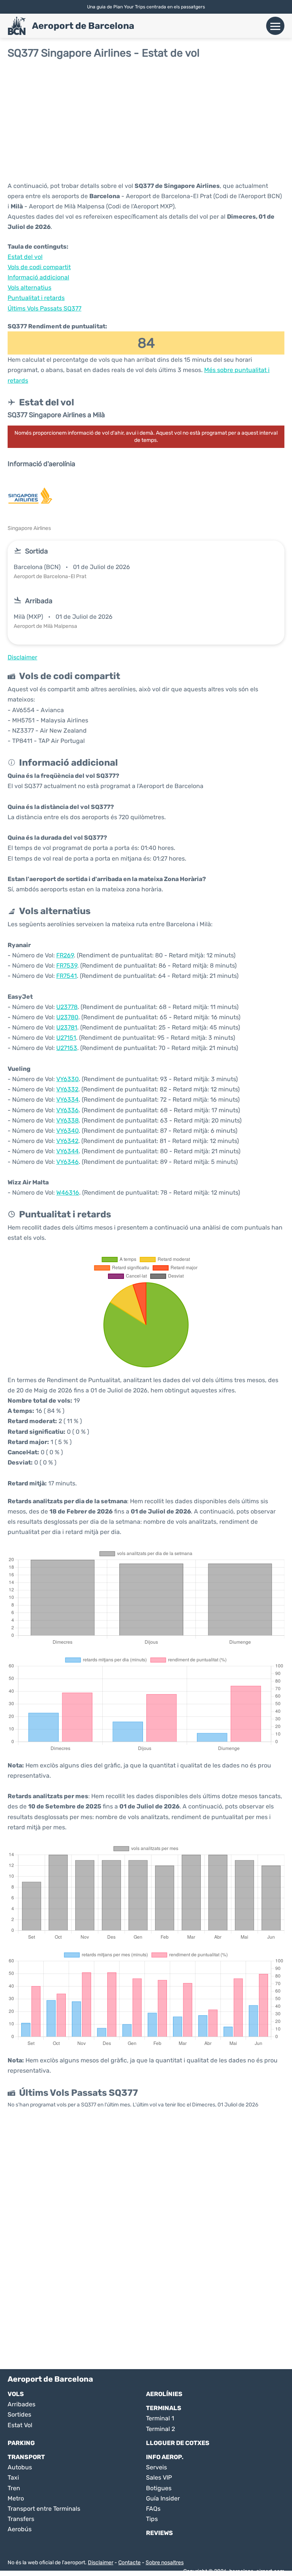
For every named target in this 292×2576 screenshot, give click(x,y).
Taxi (13, 2477)
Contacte (129, 2563)
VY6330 (67, 1079)
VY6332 (67, 1089)
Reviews (159, 2533)
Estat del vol (25, 257)
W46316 (68, 1193)
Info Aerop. (165, 2457)
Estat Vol (20, 2425)
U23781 (67, 1027)
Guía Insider (163, 2498)
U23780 (67, 1017)
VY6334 (67, 1100)
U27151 (66, 1038)
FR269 (65, 955)
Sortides (19, 2414)
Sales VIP (159, 2477)
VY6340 (67, 1131)
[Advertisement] (146, 120)
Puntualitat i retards (36, 298)
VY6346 (67, 1162)
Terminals (164, 2408)
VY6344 (67, 1151)
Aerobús (20, 2529)
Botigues (159, 2488)
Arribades (21, 2404)
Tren (14, 2488)
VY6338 (67, 1120)
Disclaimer (101, 2563)
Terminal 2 (160, 2429)
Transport (26, 2457)
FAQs (153, 2509)
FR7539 (67, 966)
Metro (16, 2498)
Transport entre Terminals (44, 2509)
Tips (152, 2519)
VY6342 (67, 1141)
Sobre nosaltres (165, 2563)
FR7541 (67, 976)
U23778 (67, 1007)
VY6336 (67, 1110)
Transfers (21, 2519)
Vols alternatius (29, 288)
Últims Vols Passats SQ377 (44, 308)
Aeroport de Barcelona (83, 26)
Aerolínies (164, 2394)
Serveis (156, 2467)
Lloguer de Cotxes (178, 2443)
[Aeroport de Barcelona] (17, 26)
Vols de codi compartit (39, 267)
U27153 (67, 1048)
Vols (16, 2394)
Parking (21, 2443)
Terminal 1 (160, 2418)
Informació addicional (38, 277)
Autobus (20, 2467)
